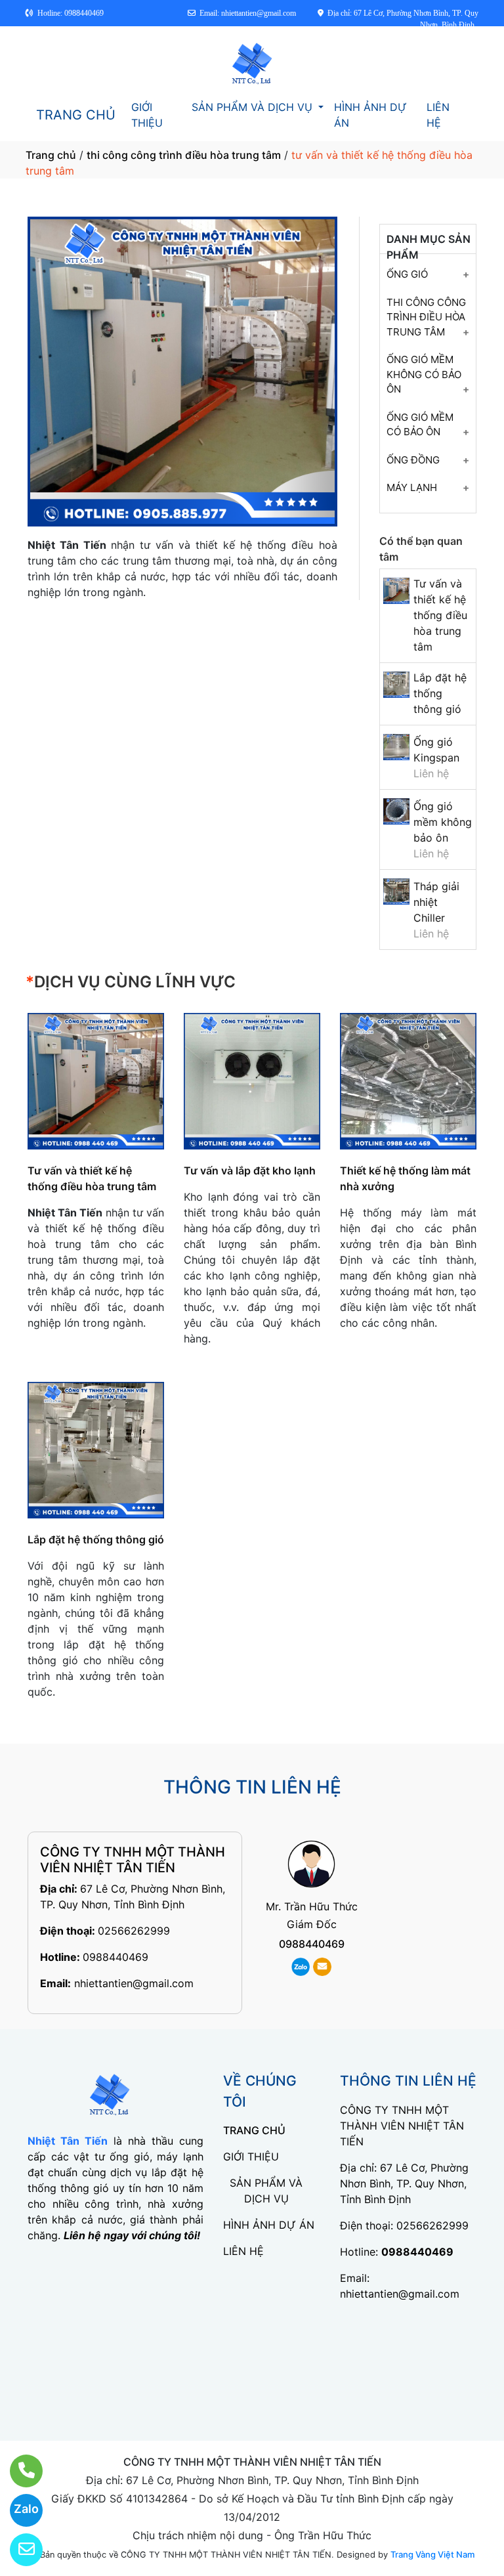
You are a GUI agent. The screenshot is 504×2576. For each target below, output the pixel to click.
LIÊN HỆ (438, 115)
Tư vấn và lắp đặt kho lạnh (250, 1170)
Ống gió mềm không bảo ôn (443, 822)
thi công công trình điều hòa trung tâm (184, 155)
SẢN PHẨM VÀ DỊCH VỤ (254, 107)
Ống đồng (413, 460)
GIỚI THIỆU (147, 115)
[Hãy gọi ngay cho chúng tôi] (18, 2471)
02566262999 (134, 1931)
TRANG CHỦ (76, 115)
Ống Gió (407, 274)
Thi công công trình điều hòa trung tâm (426, 317)
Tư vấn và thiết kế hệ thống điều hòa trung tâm (440, 615)
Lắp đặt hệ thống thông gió (440, 693)
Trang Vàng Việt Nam (432, 2554)
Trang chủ (51, 155)
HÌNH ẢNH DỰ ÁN (370, 115)
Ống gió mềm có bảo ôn (420, 425)
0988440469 (115, 1957)
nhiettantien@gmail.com (134, 1983)
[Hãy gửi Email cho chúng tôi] (18, 2550)
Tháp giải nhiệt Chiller (436, 902)
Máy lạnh (412, 487)
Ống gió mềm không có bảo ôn (424, 374)
